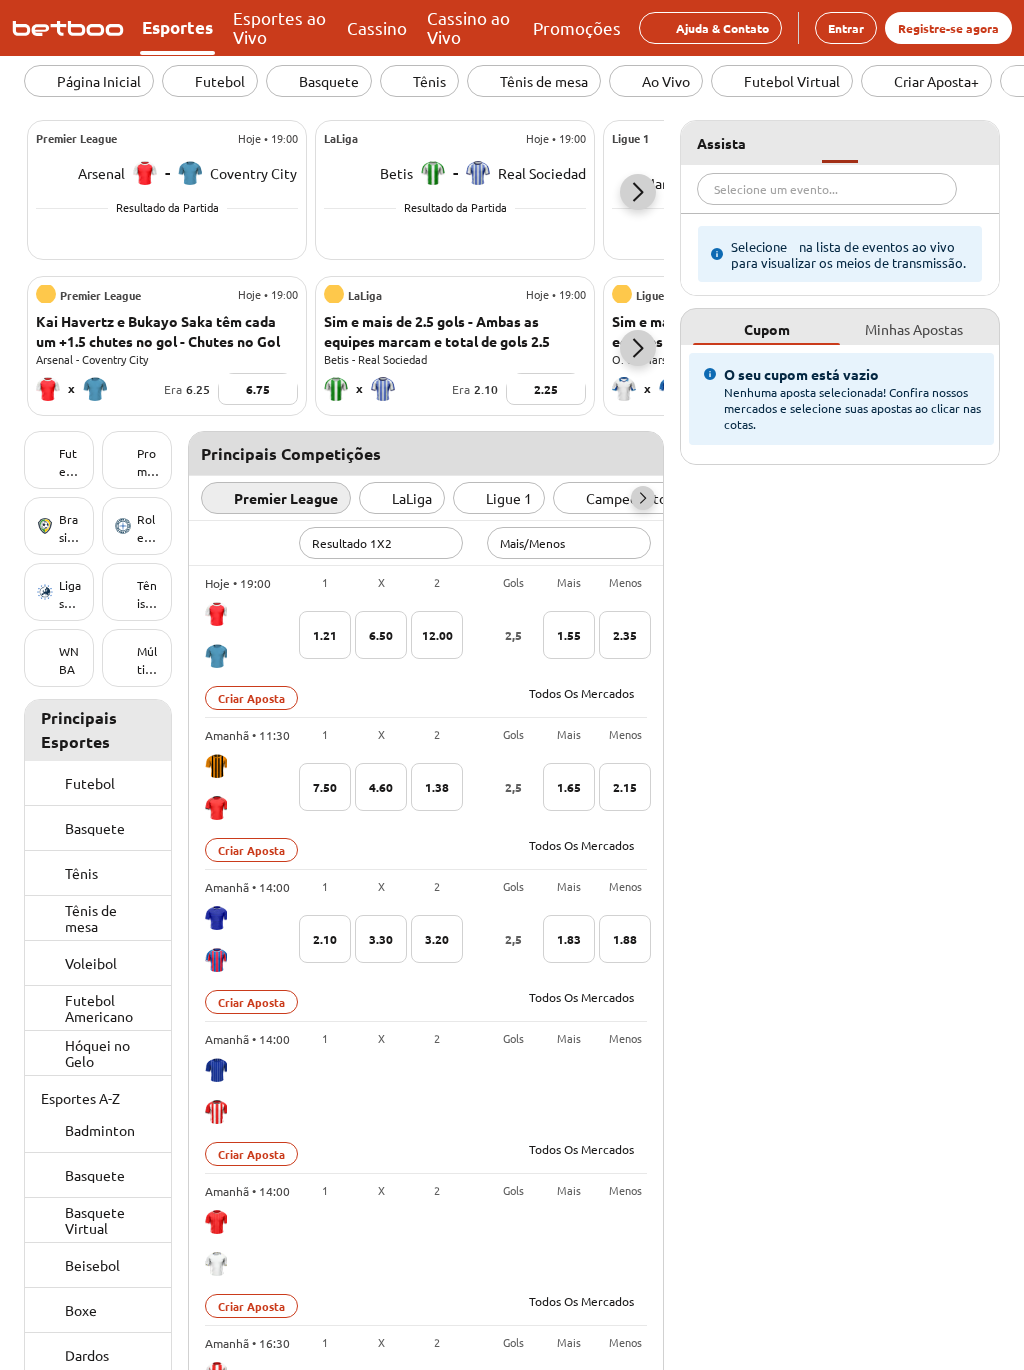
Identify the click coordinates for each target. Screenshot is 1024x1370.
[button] (638, 192)
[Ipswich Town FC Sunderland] (216, 1091)
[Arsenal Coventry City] (216, 635)
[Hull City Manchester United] (216, 787)
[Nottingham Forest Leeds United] (216, 1243)
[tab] (766, 327)
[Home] (72, 28)
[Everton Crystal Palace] (216, 939)
